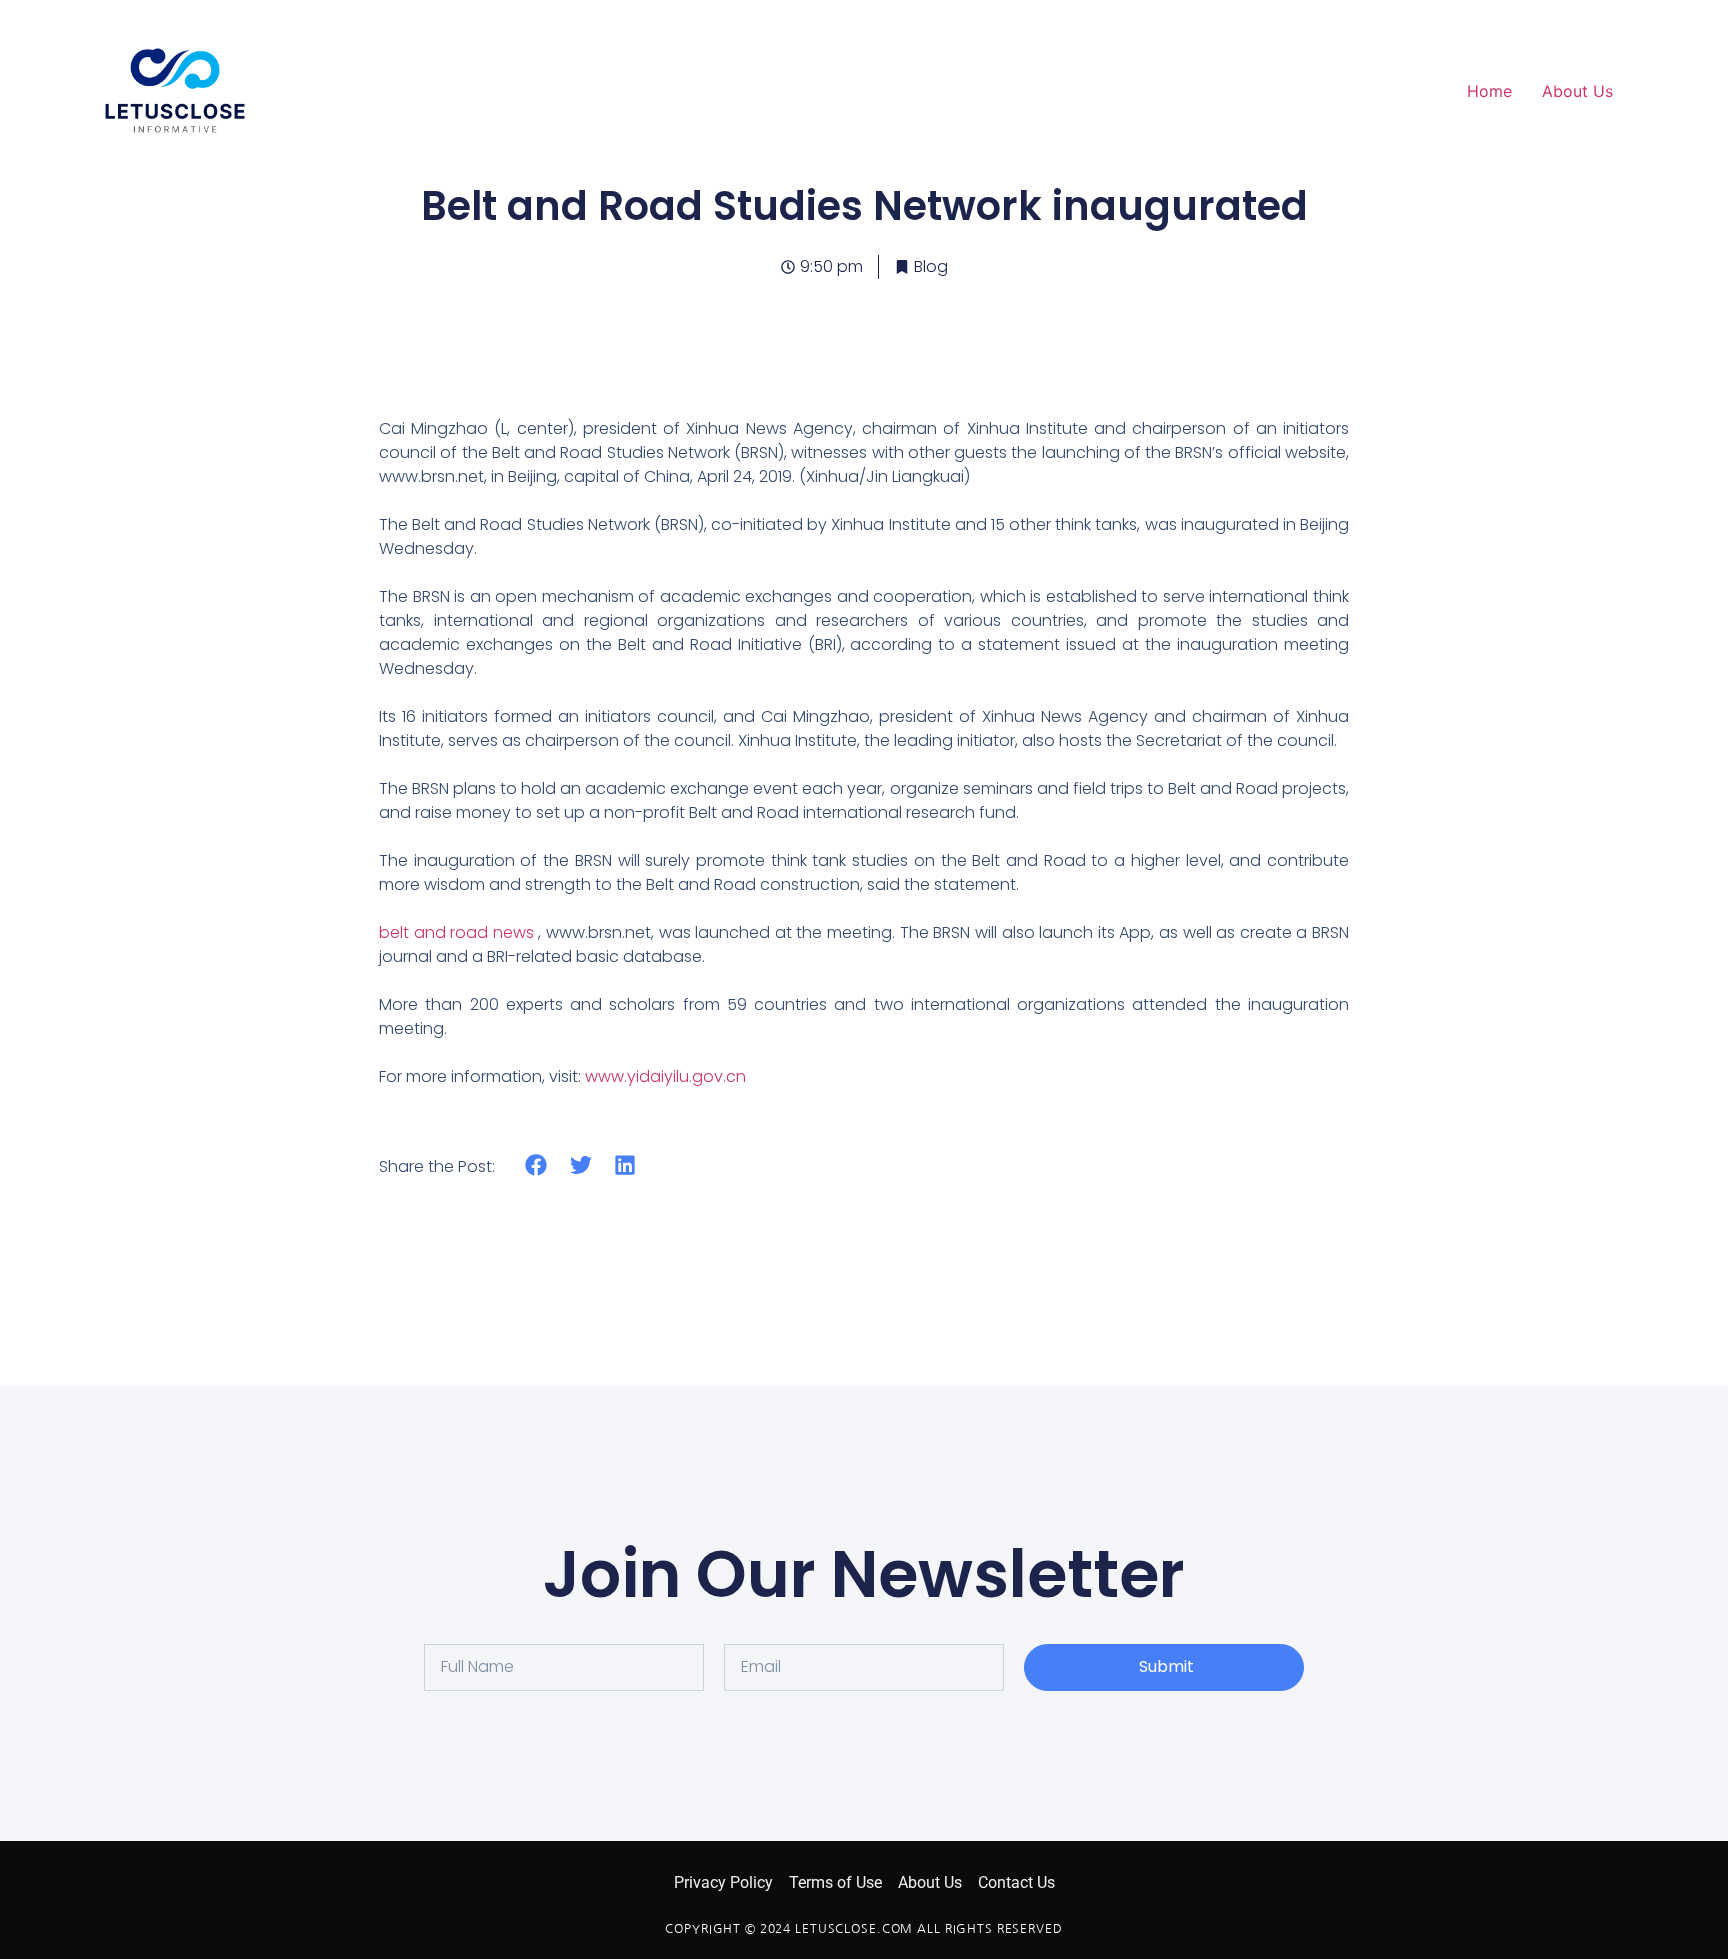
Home (1489, 91)
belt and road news (456, 932)
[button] (536, 1165)
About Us (1577, 91)
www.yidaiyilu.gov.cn (665, 1076)
